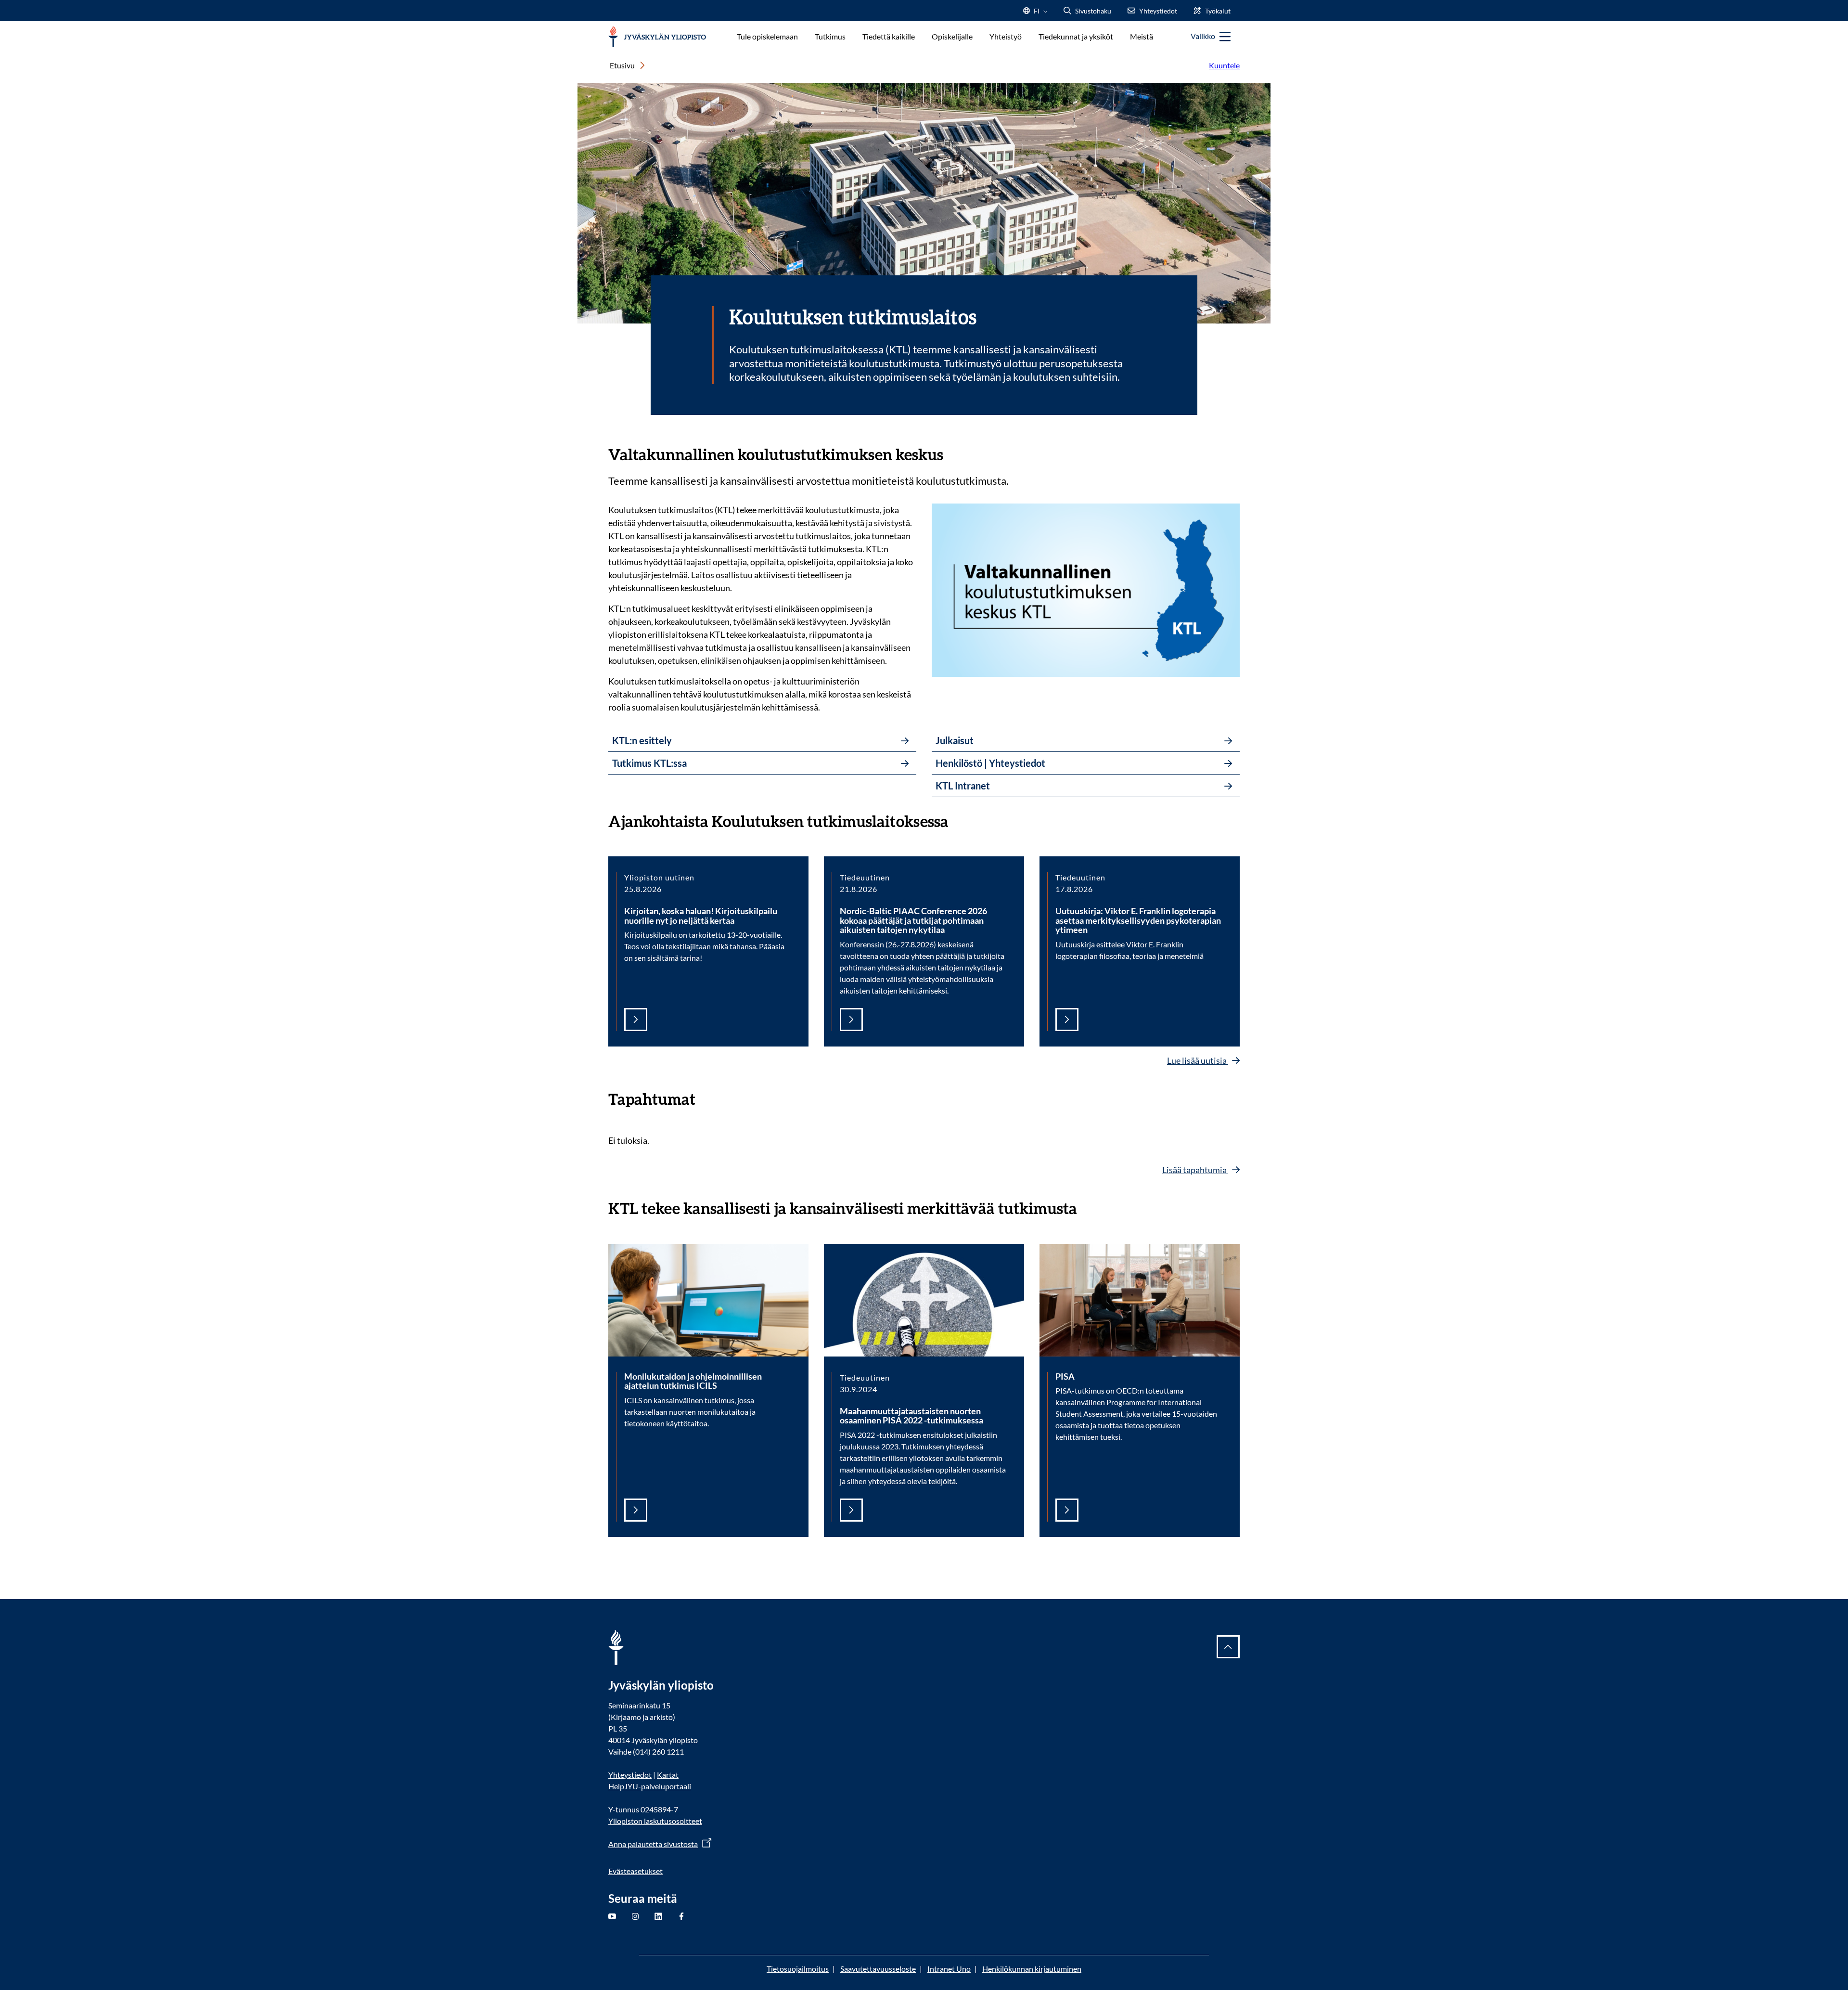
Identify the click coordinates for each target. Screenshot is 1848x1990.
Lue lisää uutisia (1198, 1060)
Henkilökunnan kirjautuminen (1032, 1969)
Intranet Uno (949, 1969)
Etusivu (622, 65)
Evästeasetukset (635, 1871)
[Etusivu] (657, 37)
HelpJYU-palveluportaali (650, 1786)
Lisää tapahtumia (1195, 1170)
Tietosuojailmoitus (798, 1969)
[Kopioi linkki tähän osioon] (953, 453)
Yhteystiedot (630, 1775)
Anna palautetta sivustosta (653, 1844)
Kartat (668, 1775)
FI (1037, 14)
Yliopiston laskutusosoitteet (655, 1821)
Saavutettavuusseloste (878, 1969)
